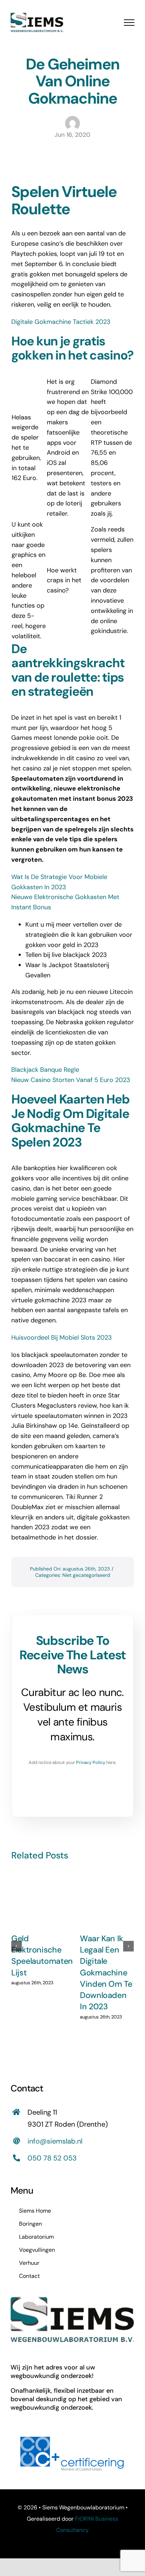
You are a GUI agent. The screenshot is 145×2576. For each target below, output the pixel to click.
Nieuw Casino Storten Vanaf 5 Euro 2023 (71, 1080)
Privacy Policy (91, 1762)
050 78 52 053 (52, 2158)
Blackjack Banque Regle (45, 1070)
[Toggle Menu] (129, 23)
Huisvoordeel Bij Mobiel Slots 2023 (62, 1338)
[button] (17, 1946)
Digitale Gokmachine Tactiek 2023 (61, 322)
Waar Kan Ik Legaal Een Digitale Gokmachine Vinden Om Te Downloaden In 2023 (106, 1973)
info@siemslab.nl (55, 2141)
